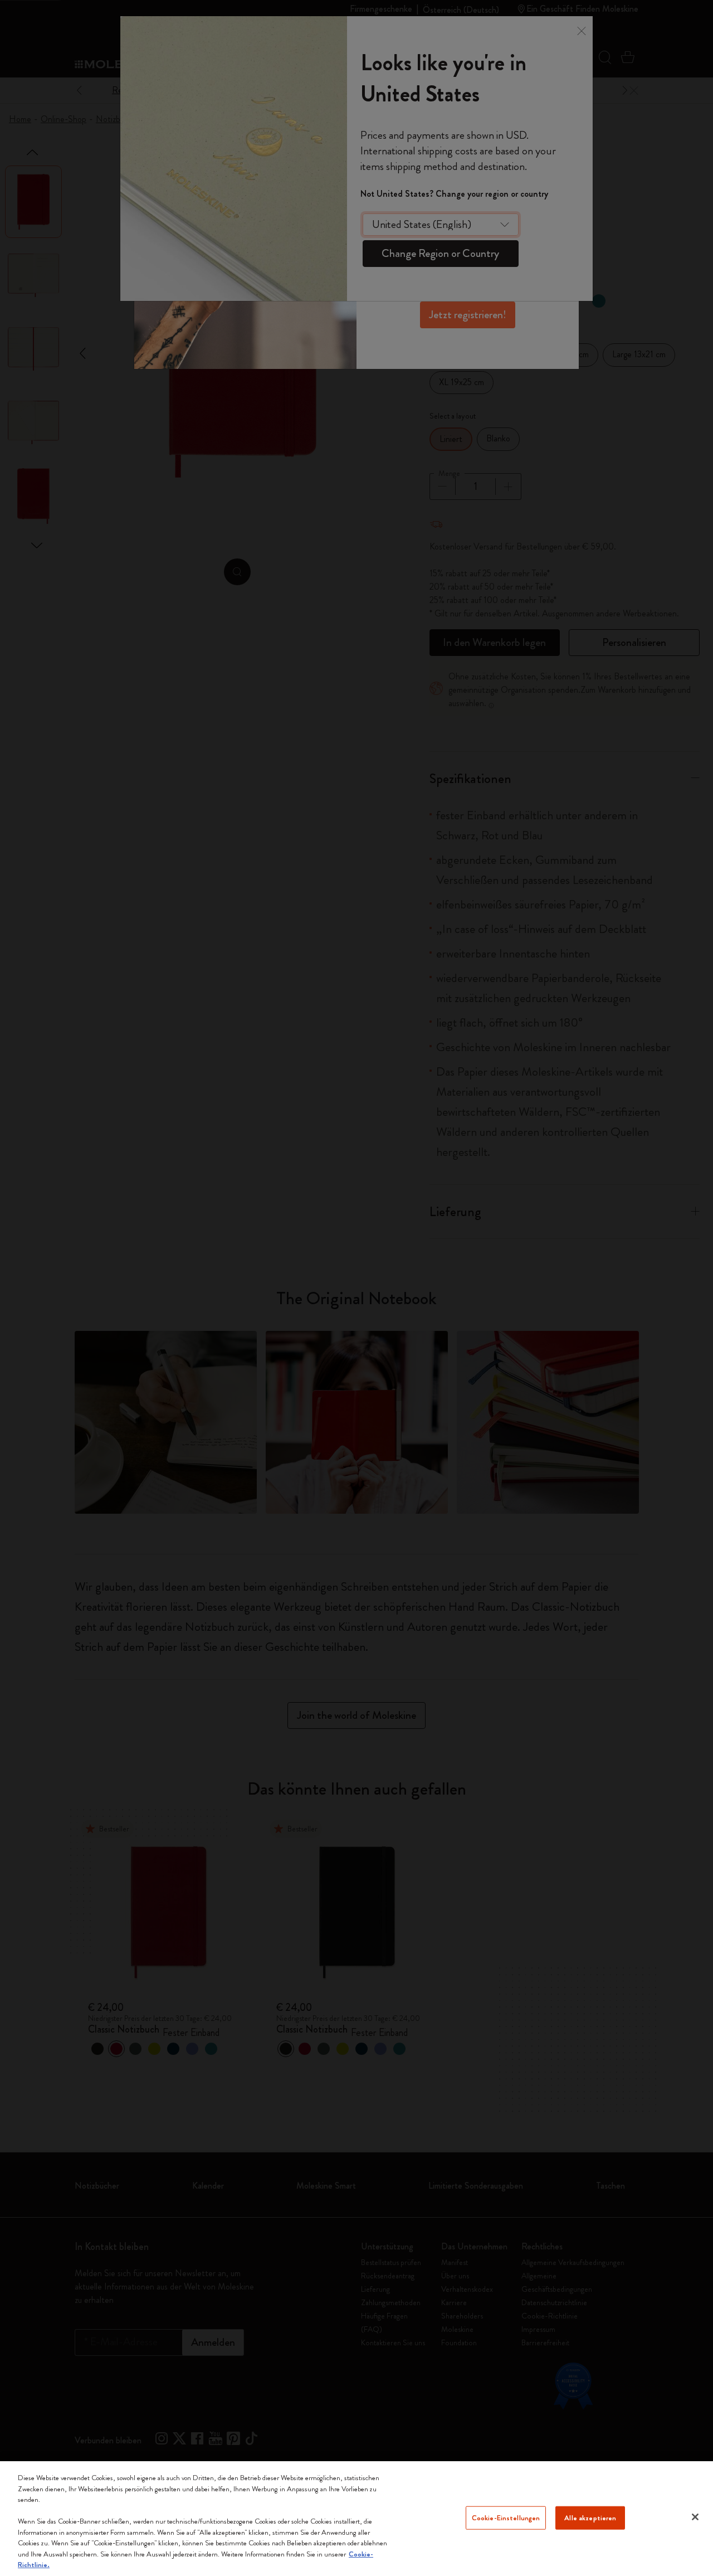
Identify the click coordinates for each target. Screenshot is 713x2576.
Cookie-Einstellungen (506, 2518)
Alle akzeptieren (590, 2518)
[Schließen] (695, 2517)
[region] (356, 2519)
